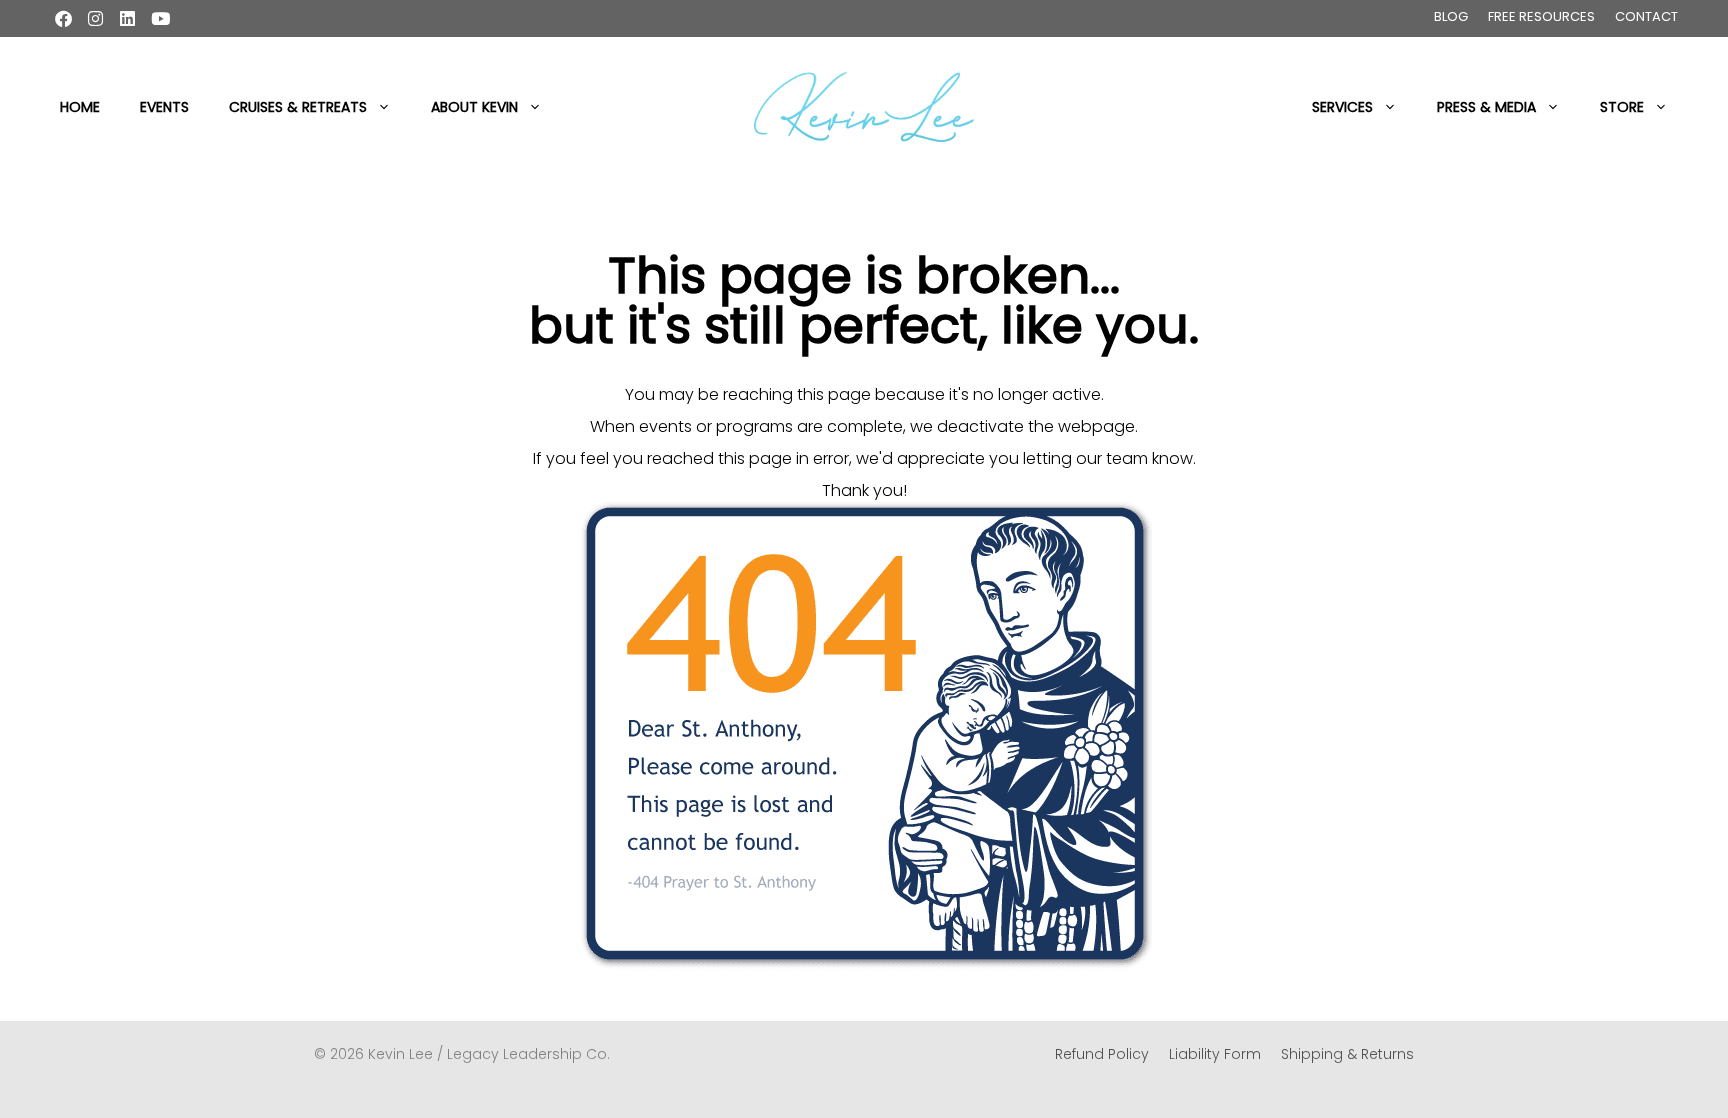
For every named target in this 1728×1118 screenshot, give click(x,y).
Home (80, 107)
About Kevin (474, 107)
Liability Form (1215, 1054)
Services (1342, 107)
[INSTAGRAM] (95, 18)
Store (1622, 107)
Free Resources (1541, 16)
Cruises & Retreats (298, 107)
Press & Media (1486, 107)
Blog (1451, 16)
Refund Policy (1102, 1054)
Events (164, 107)
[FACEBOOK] (63, 18)
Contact (1646, 16)
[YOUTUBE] (160, 18)
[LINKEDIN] (127, 18)
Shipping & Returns (1347, 1054)
